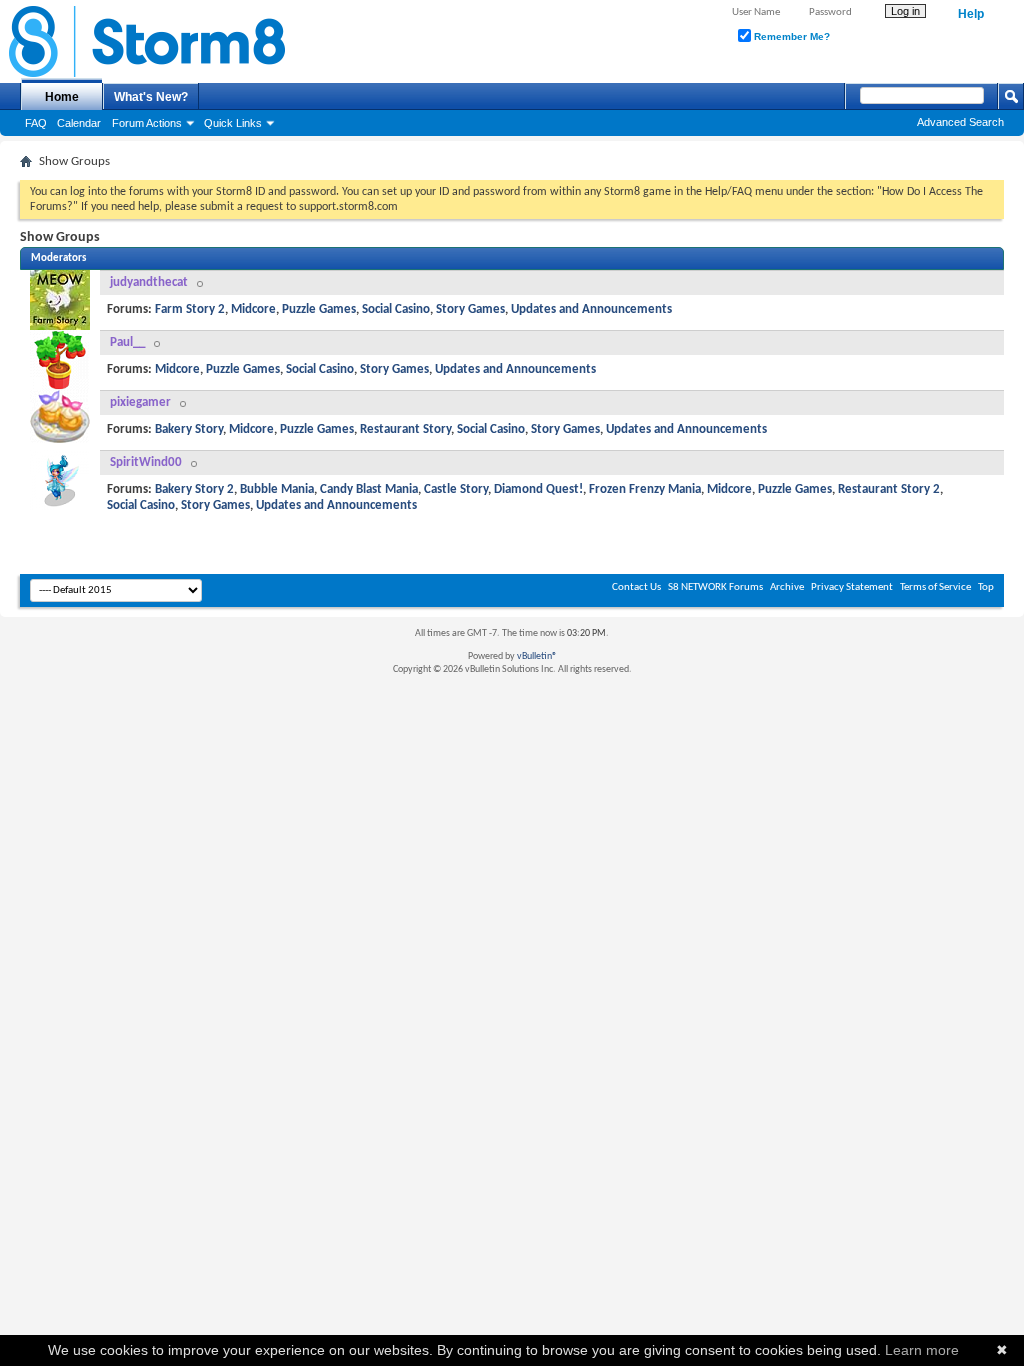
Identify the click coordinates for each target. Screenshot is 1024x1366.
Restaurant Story (405, 429)
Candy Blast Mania (369, 489)
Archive (787, 587)
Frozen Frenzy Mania (645, 489)
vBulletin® (537, 656)
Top (986, 587)
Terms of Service (935, 587)
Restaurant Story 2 (889, 489)
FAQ (36, 123)
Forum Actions (147, 123)
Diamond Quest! (538, 489)
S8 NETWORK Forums (715, 587)
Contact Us (636, 587)
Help (971, 14)
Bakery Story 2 (194, 489)
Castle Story (456, 489)
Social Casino (396, 309)
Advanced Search (960, 122)
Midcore (253, 309)
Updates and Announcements (591, 309)
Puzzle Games (319, 309)
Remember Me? (790, 36)
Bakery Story (189, 429)
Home (62, 97)
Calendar (79, 123)
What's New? (151, 97)
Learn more (922, 1350)
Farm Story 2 (190, 309)
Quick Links (233, 123)
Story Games (470, 309)
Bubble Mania (277, 489)
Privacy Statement (852, 587)
